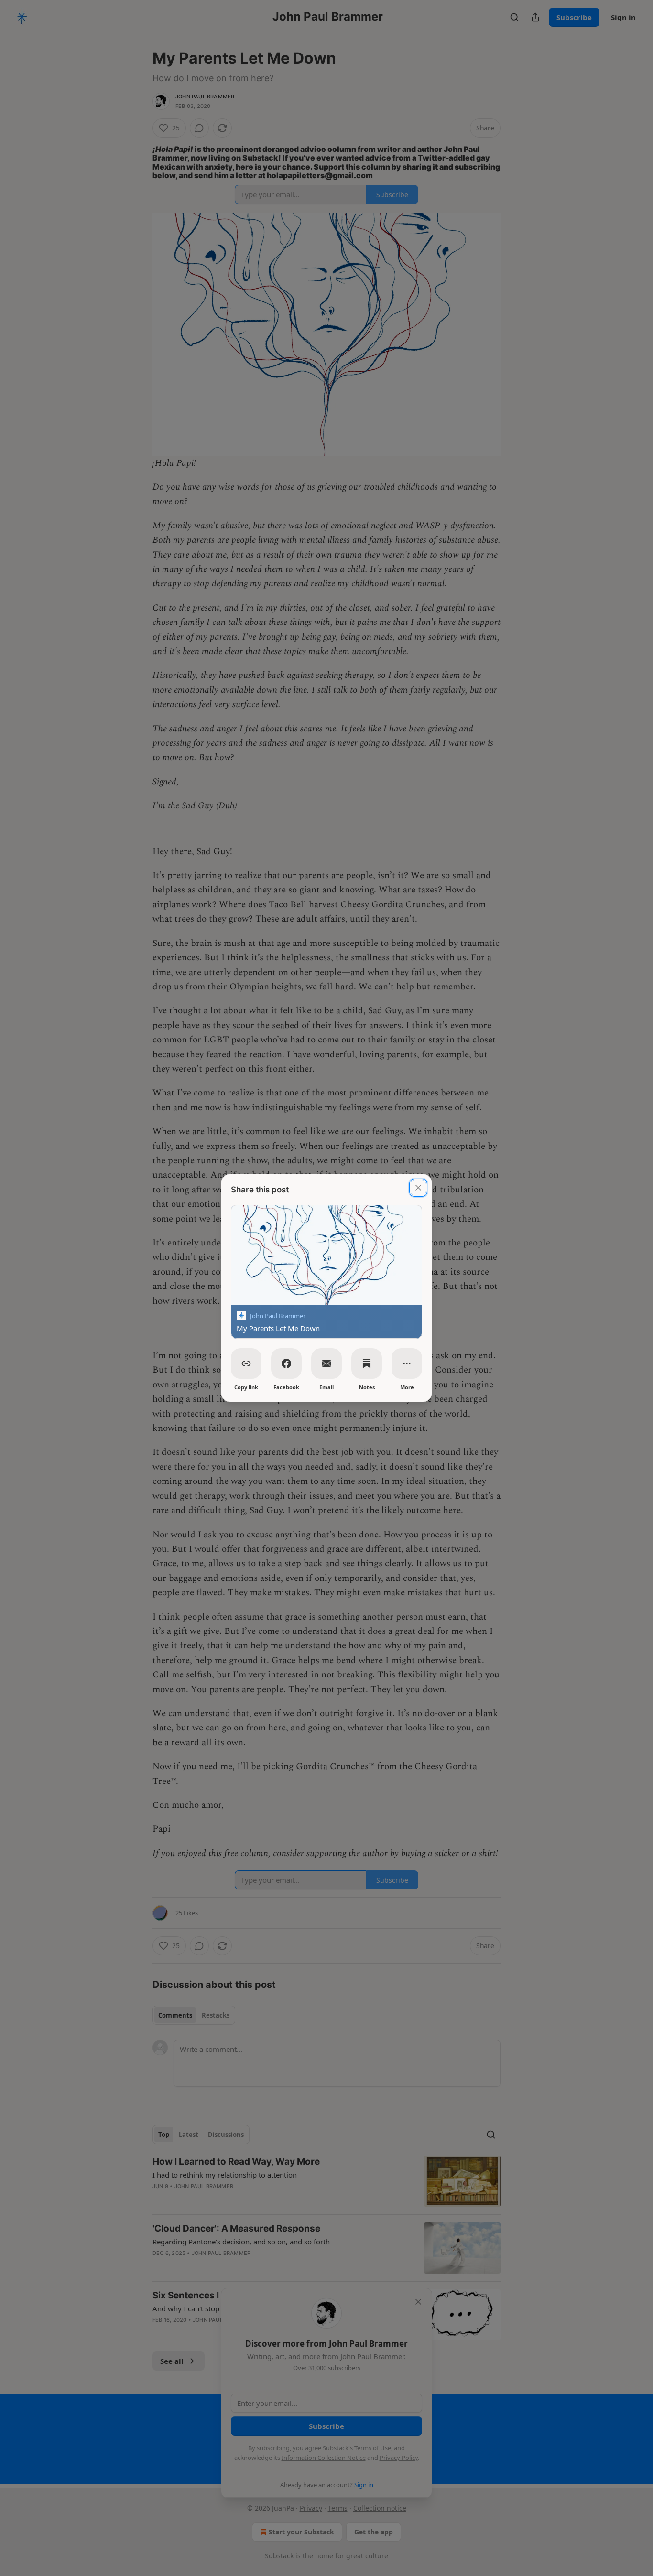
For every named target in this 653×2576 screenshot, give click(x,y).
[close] (418, 1188)
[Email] (326, 1363)
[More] (407, 1363)
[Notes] (367, 1363)
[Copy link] (246, 1363)
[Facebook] (286, 1363)
